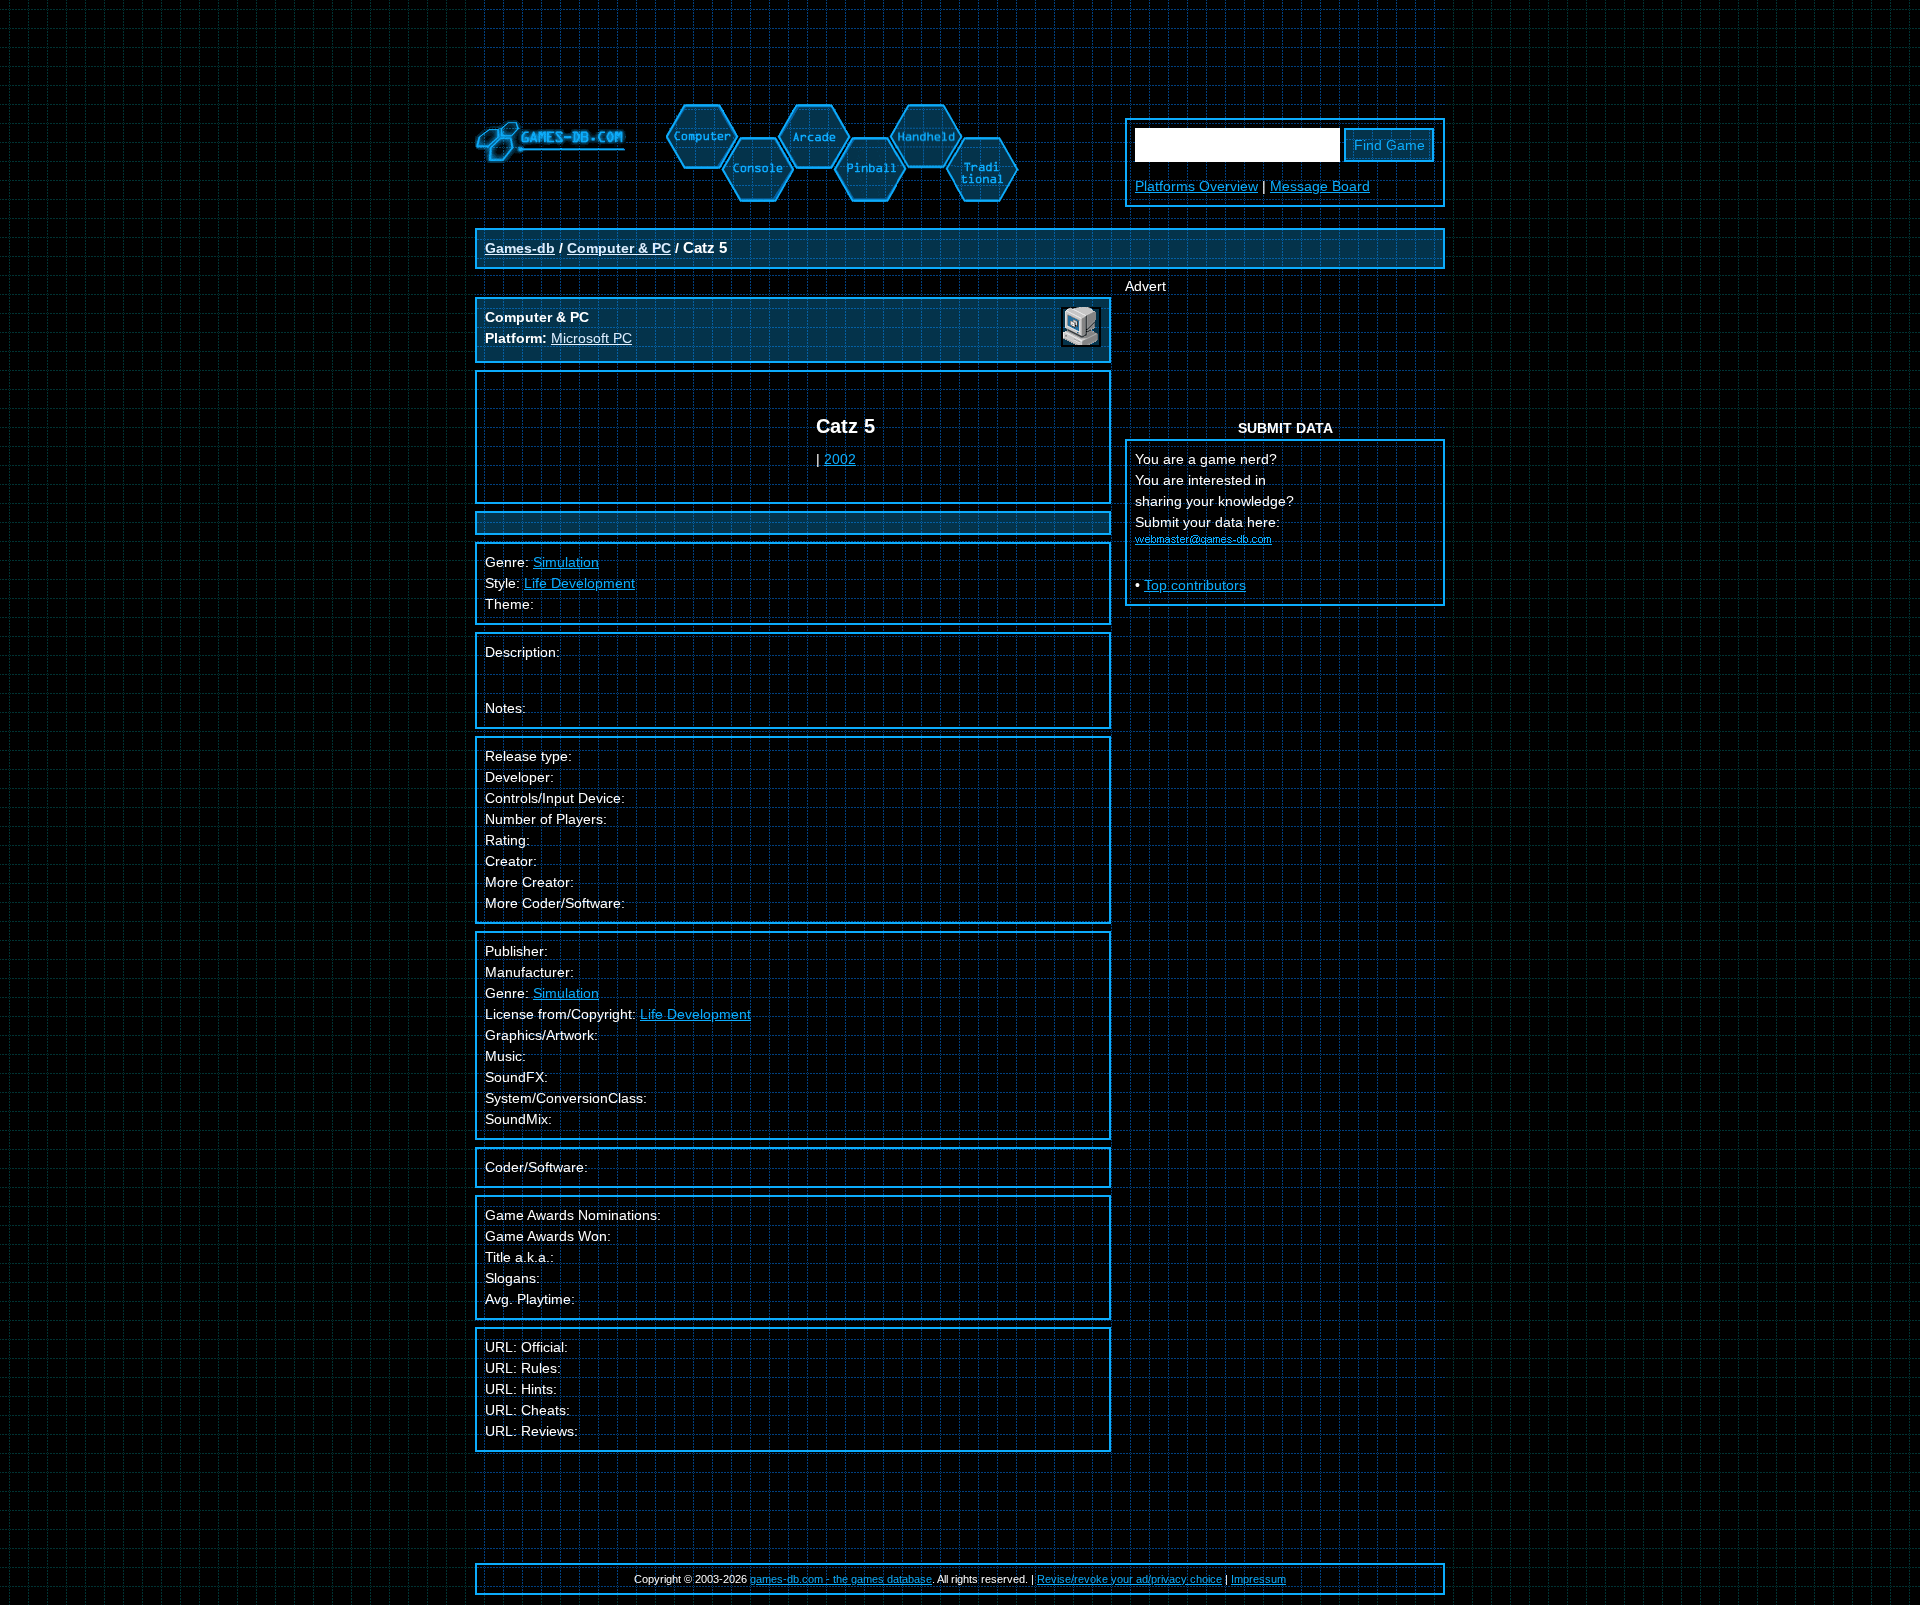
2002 (840, 459)
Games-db (520, 248)
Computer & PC (619, 248)
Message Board (1320, 186)
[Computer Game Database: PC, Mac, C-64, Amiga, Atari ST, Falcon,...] (699, 114)
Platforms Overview (1196, 186)
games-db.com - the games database (841, 1579)
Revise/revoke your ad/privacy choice (1129, 1579)
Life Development (579, 583)
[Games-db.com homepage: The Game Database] (550, 158)
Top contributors (1195, 585)
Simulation (566, 993)
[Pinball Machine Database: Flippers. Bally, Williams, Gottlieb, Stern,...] (868, 114)
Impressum (1258, 1579)
